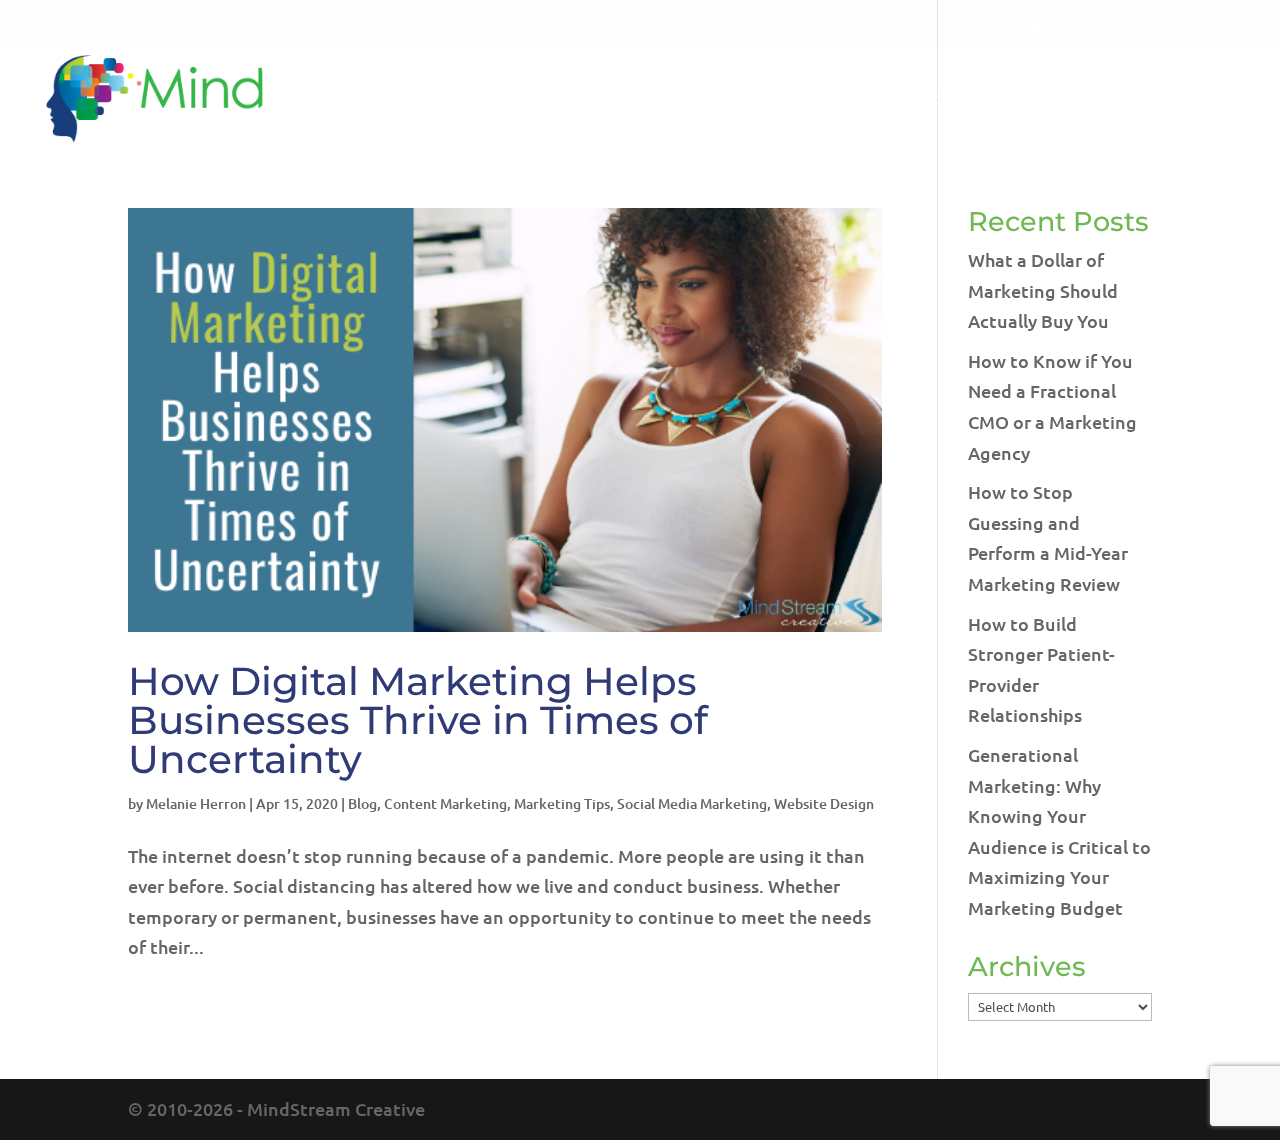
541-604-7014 (1181, 23)
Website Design (824, 803)
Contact (1205, 99)
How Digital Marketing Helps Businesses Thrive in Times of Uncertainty (418, 720)
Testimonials (1072, 99)
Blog (956, 99)
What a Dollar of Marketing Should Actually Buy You (1043, 290)
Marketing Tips (562, 803)
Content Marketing (445, 803)
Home (660, 99)
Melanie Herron (196, 803)
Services (844, 99)
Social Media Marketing (692, 803)
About (744, 99)
